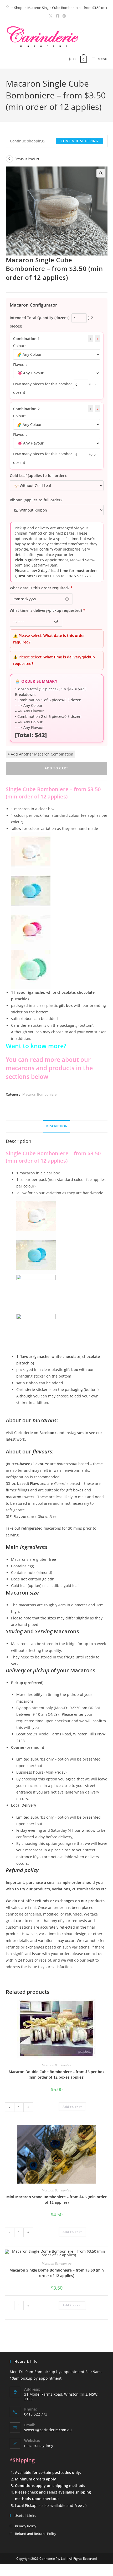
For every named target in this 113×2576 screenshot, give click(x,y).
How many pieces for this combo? (43, 384)
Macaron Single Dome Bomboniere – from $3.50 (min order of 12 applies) (57, 2273)
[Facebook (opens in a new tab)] (58, 16)
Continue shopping (79, 141)
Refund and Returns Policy (36, 2534)
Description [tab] (57, 1126)
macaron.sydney (39, 2445)
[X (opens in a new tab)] (51, 16)
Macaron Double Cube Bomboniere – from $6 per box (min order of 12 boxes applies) (57, 2074)
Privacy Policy (26, 2526)
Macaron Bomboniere (39, 1094)
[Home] (7, 8)
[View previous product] (9, 159)
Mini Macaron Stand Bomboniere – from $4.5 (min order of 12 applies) (56, 2200)
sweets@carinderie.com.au (48, 2430)
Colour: (19, 346)
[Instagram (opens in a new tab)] (63, 16)
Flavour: (20, 365)
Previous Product (27, 159)
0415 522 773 (79, 576)
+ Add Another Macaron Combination (40, 754)
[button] (101, 173)
